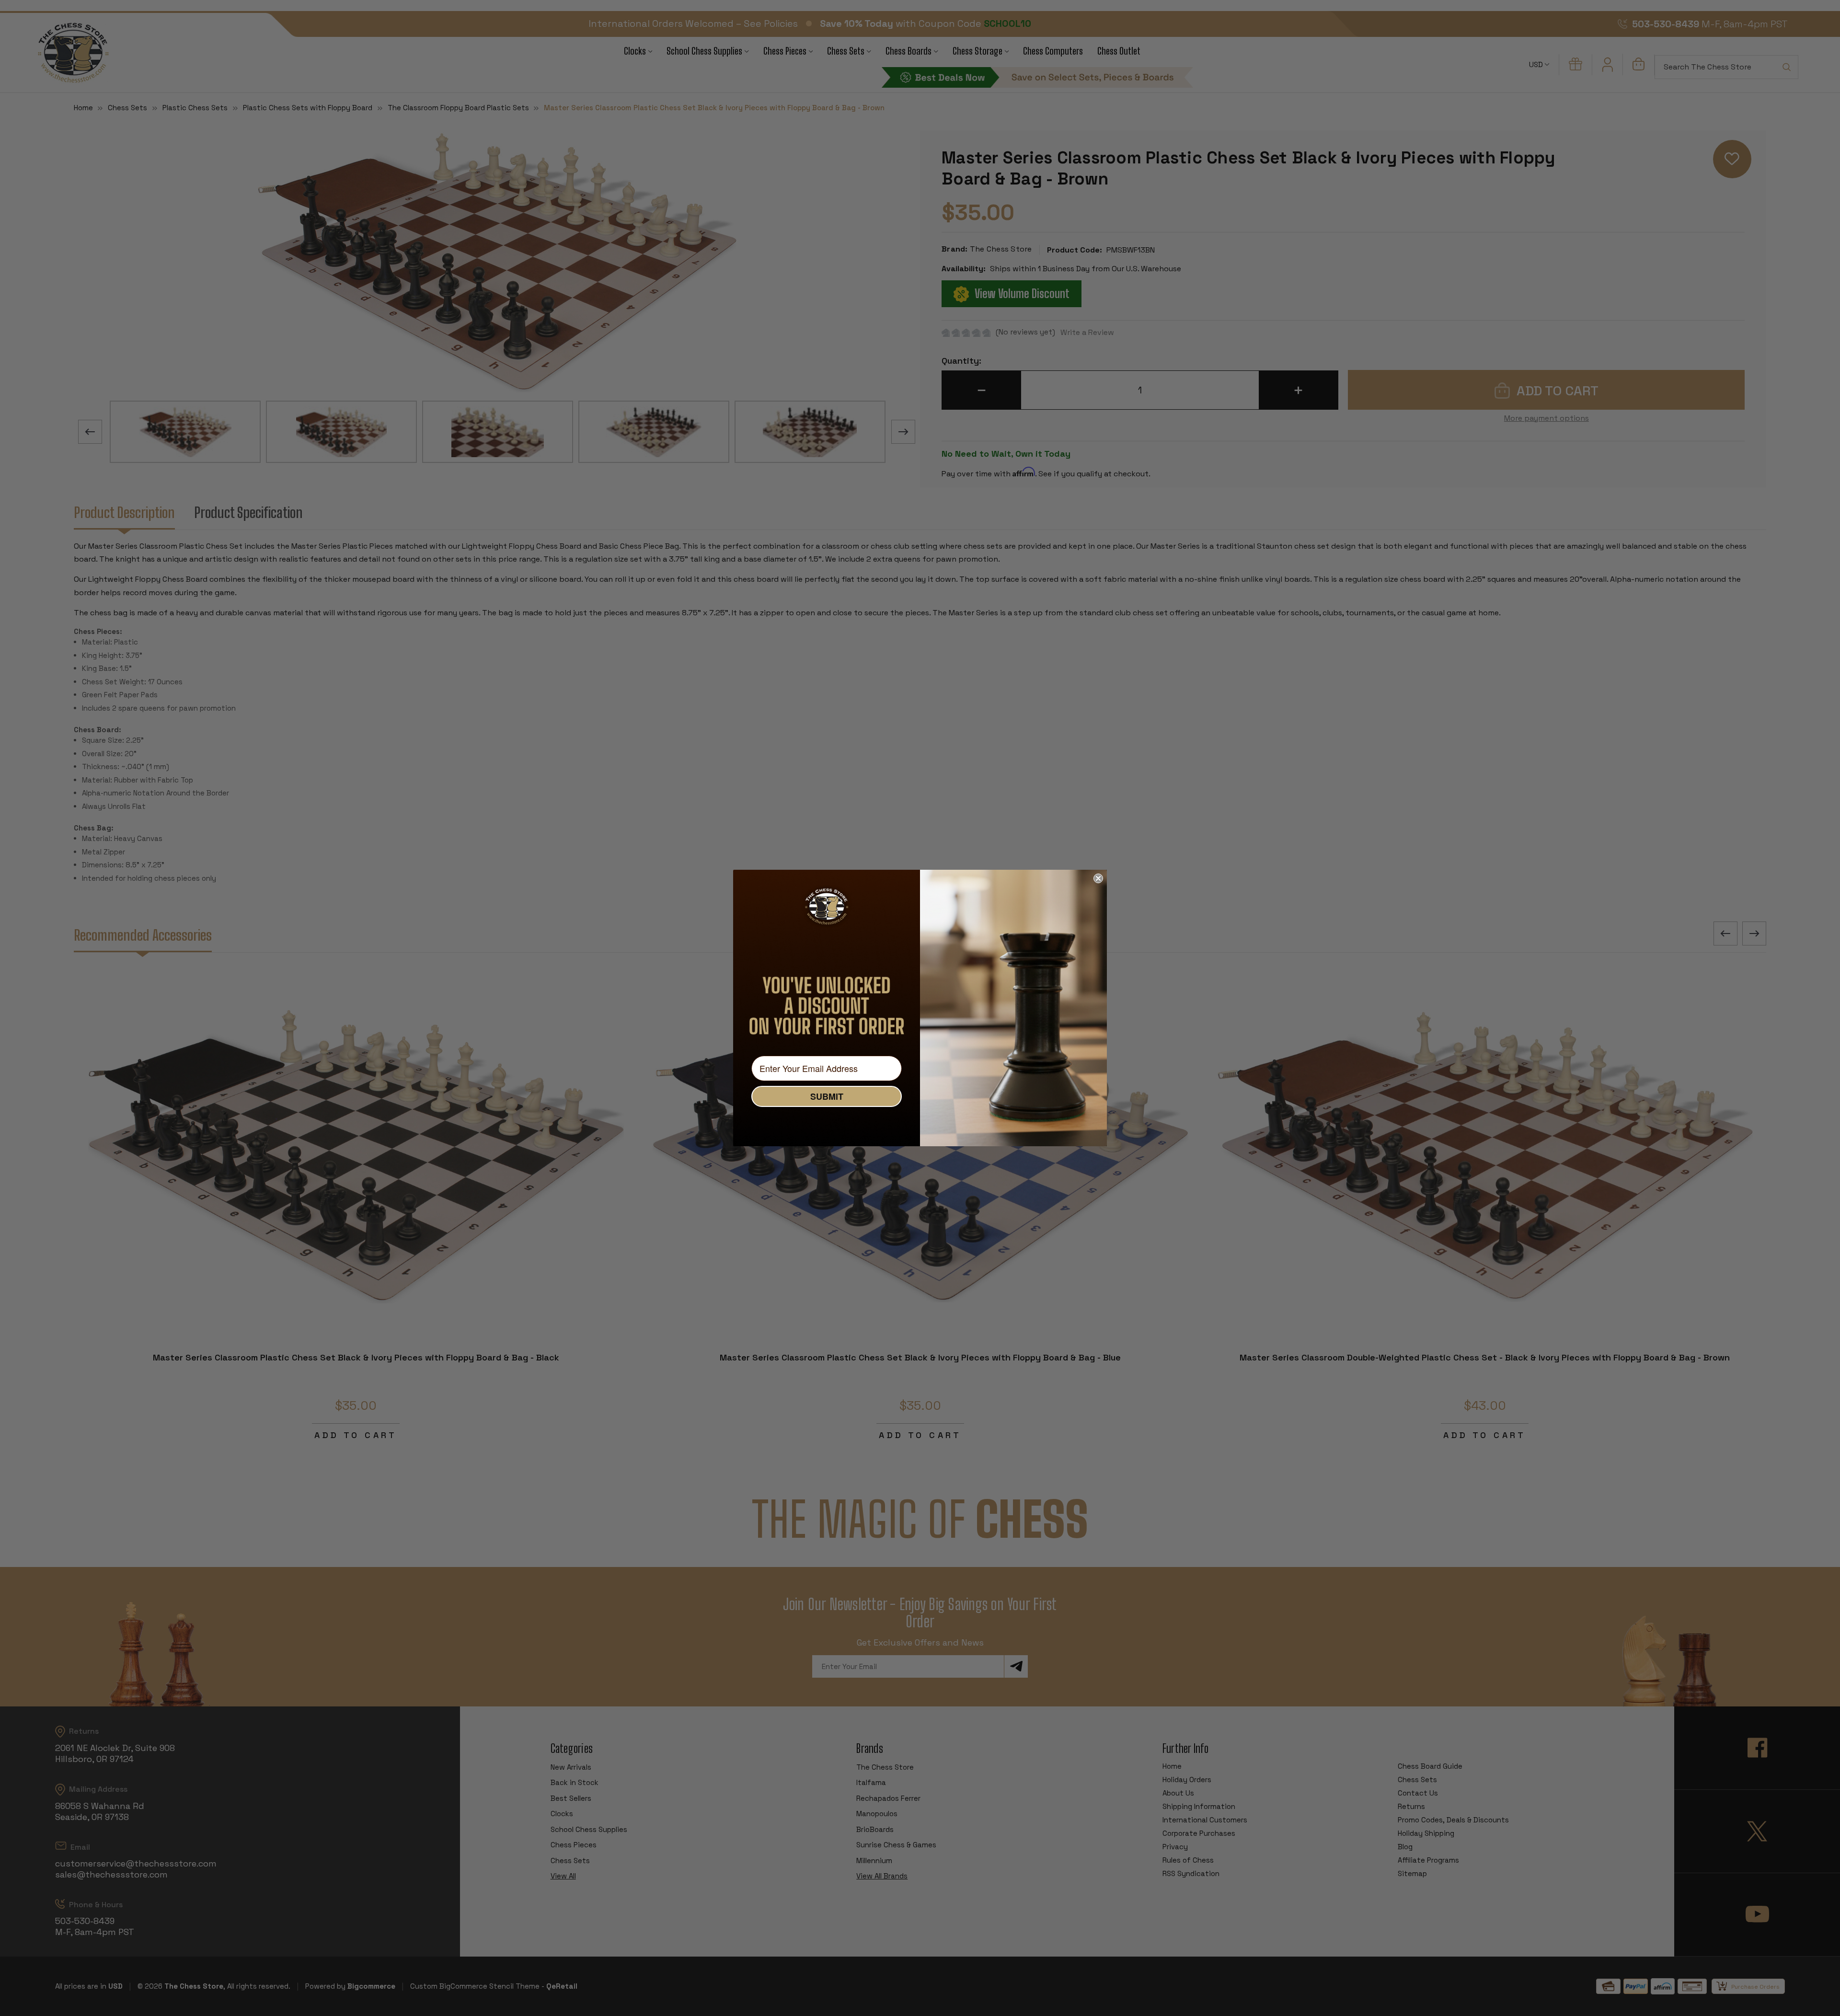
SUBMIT (827, 1096)
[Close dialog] (1098, 878)
